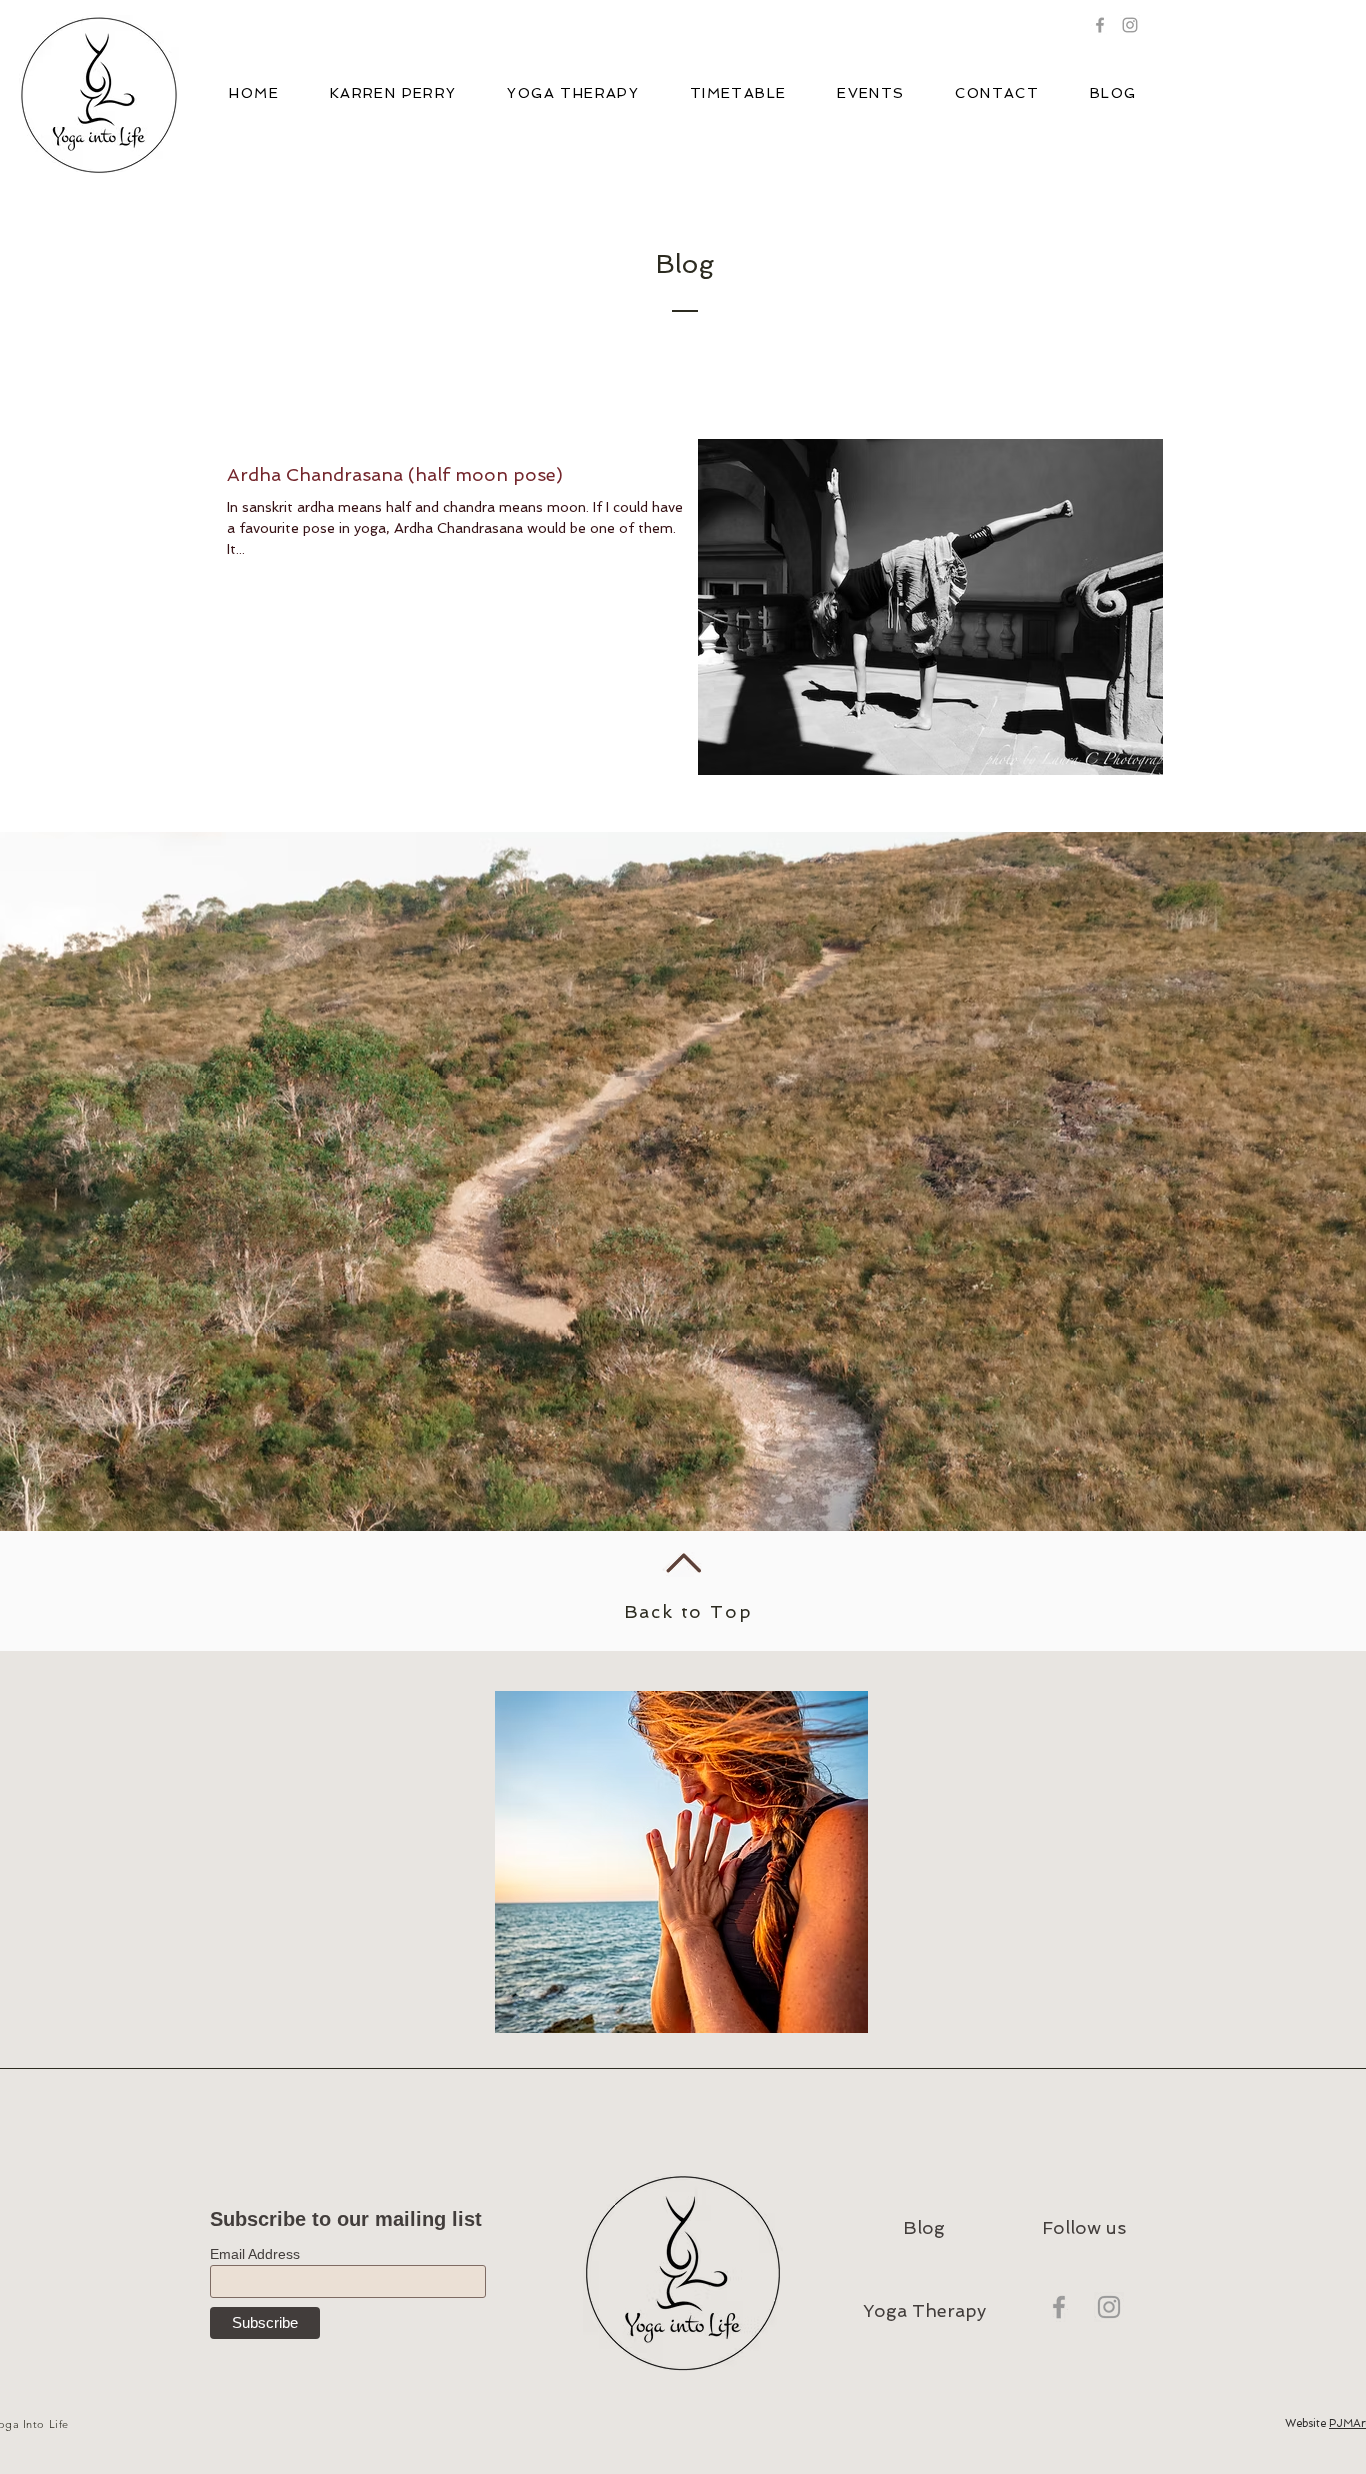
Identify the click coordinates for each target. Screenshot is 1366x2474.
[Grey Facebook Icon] (1100, 25)
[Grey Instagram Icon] (1109, 2307)
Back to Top (688, 1611)
